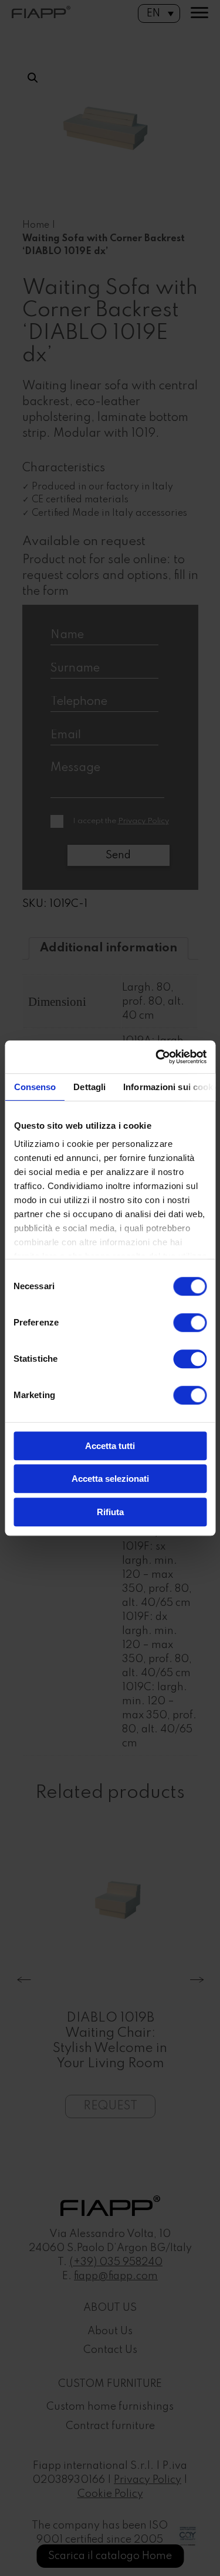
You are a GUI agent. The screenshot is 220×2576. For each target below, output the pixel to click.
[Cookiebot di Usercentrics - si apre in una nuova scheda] (157, 1057)
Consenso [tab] (35, 1087)
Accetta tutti (110, 1446)
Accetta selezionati (110, 1479)
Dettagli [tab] (89, 1087)
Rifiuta (110, 1512)
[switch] (190, 1323)
